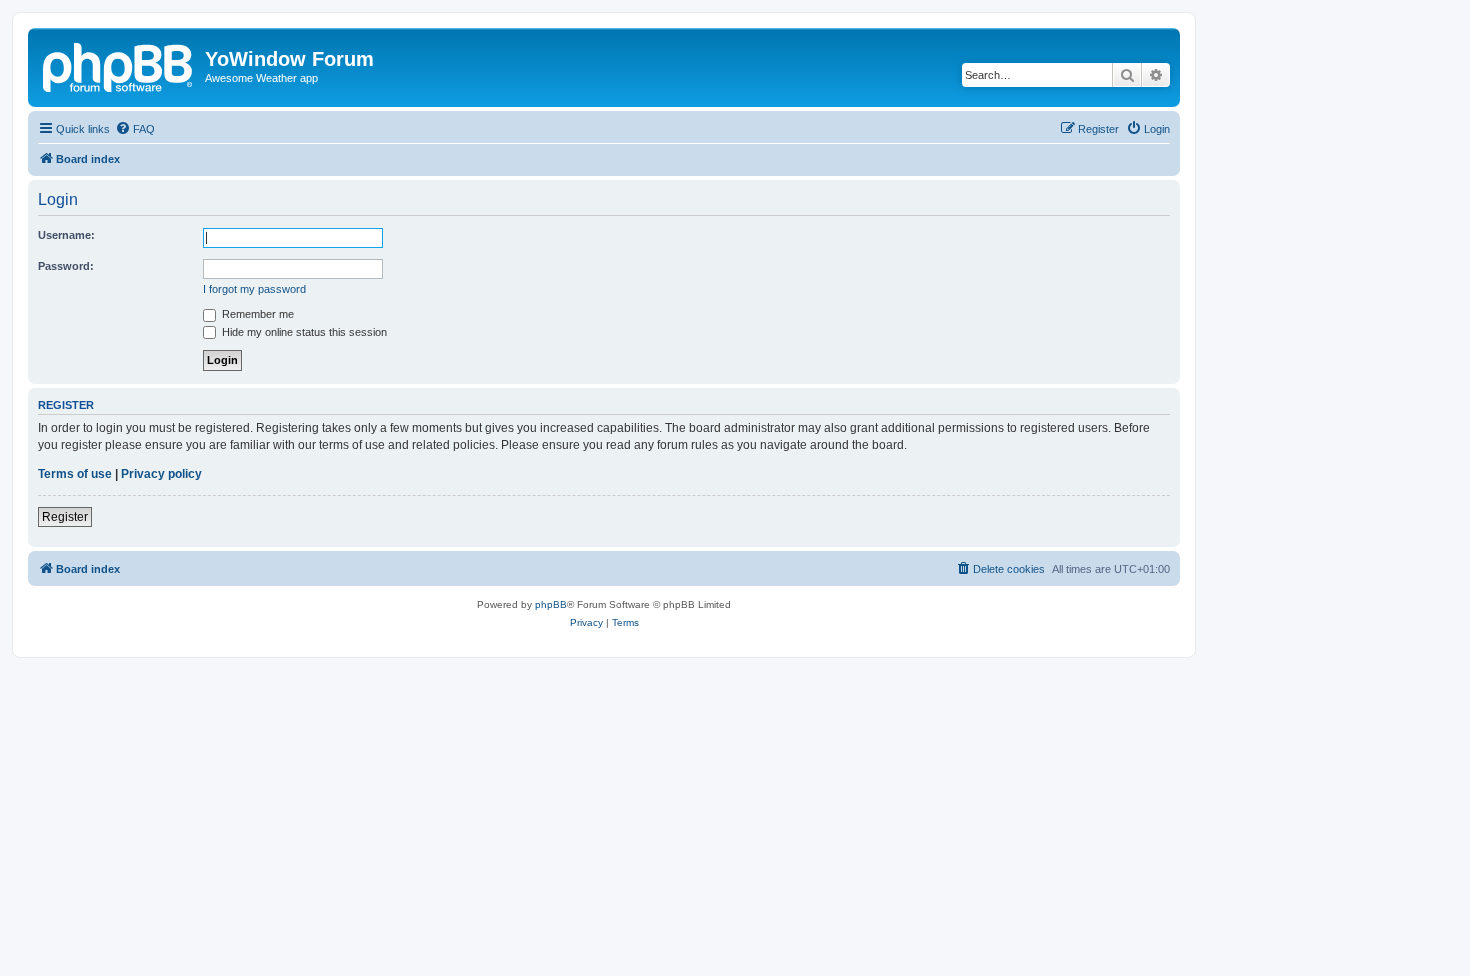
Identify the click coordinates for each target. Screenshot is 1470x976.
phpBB (551, 604)
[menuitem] (135, 129)
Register (65, 517)
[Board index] (119, 65)
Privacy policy (161, 474)
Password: (66, 266)
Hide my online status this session (303, 332)
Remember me (256, 314)
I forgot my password (254, 289)
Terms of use (75, 474)
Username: (66, 235)
